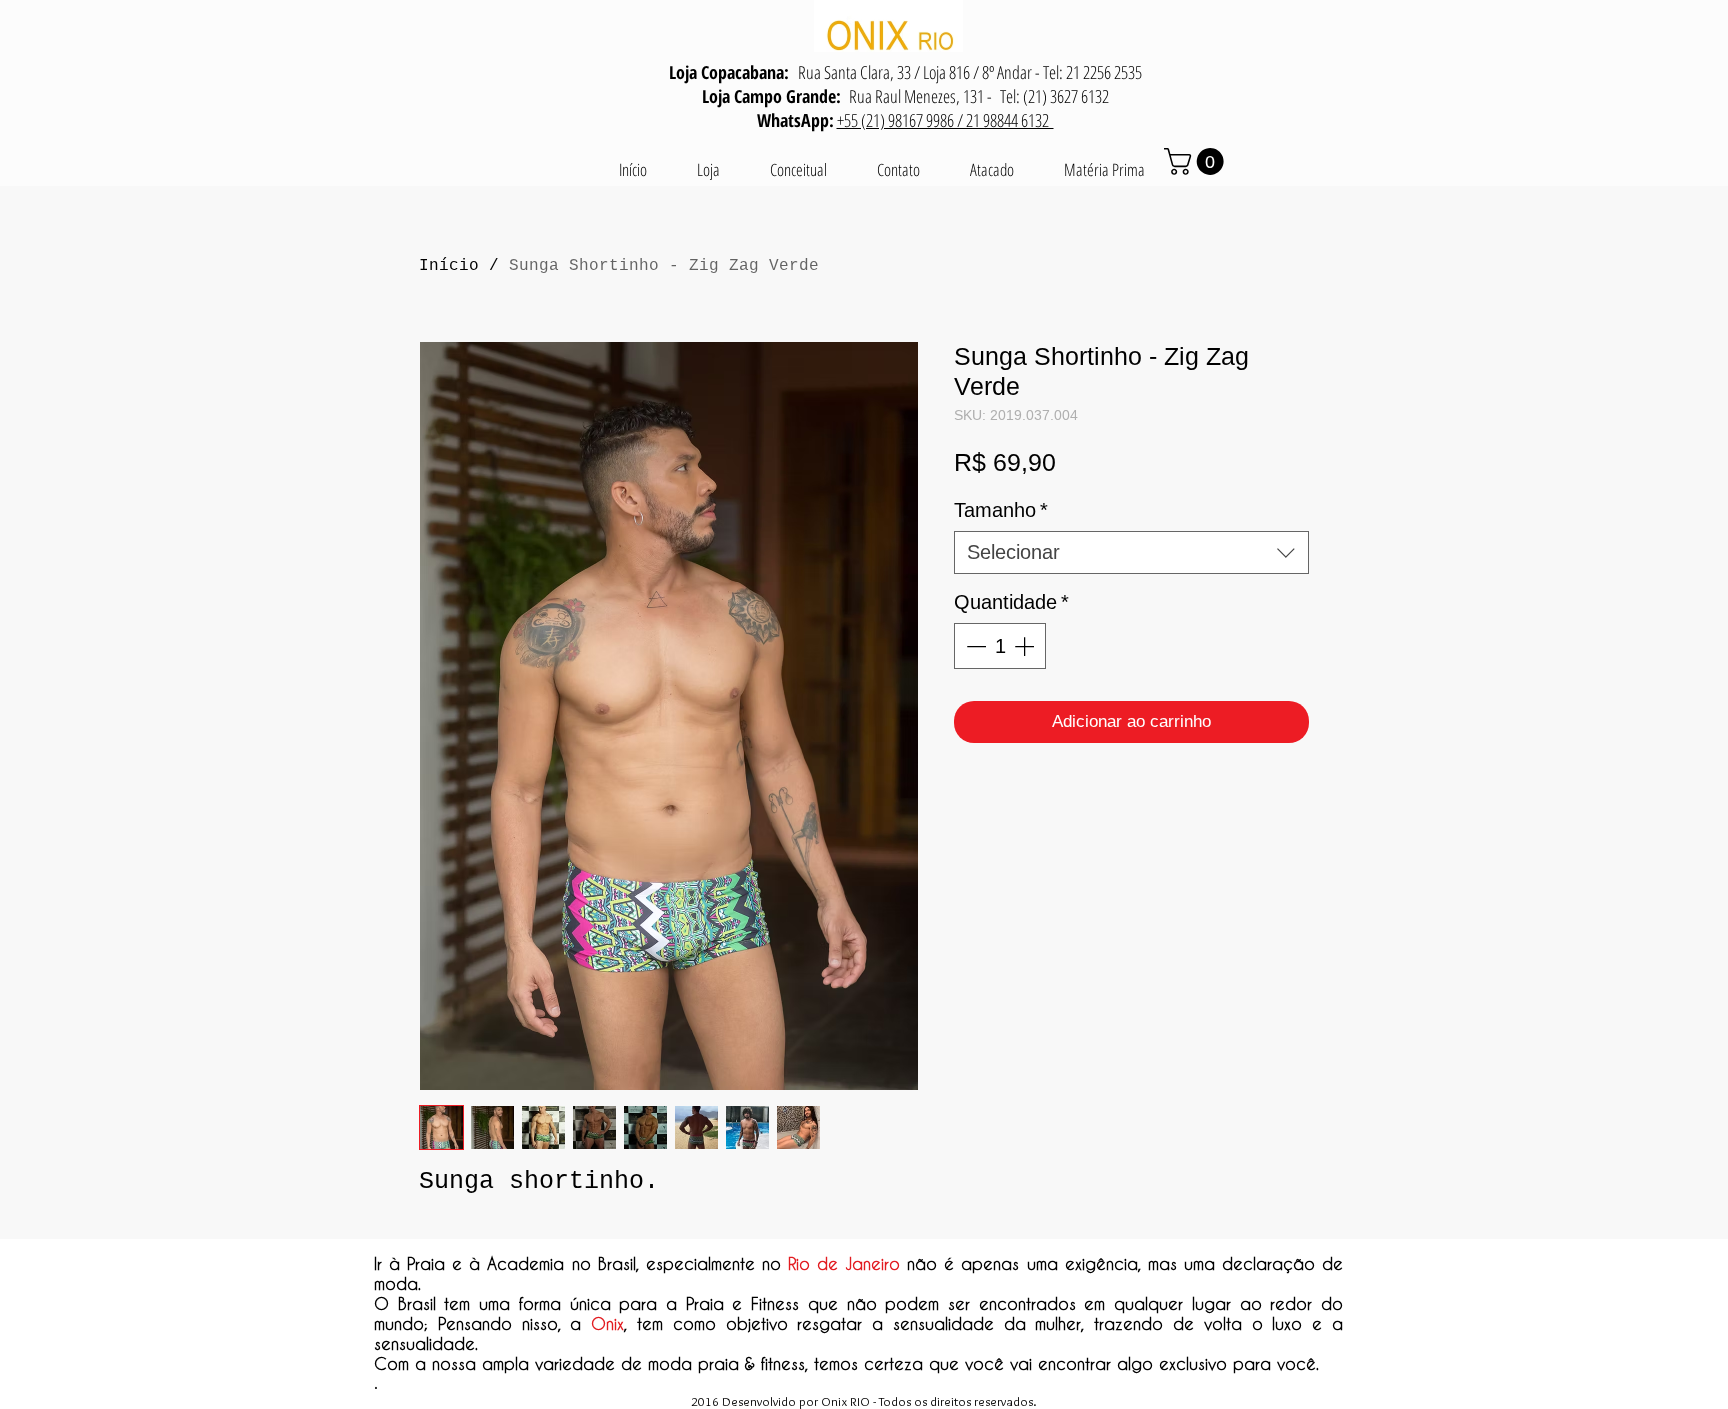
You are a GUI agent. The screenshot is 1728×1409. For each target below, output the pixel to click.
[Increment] (1026, 646)
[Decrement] (974, 646)
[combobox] (1131, 552)
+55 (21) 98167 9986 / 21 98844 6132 (945, 120)
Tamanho (1001, 510)
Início (449, 266)
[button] (1197, 161)
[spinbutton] (1000, 646)
